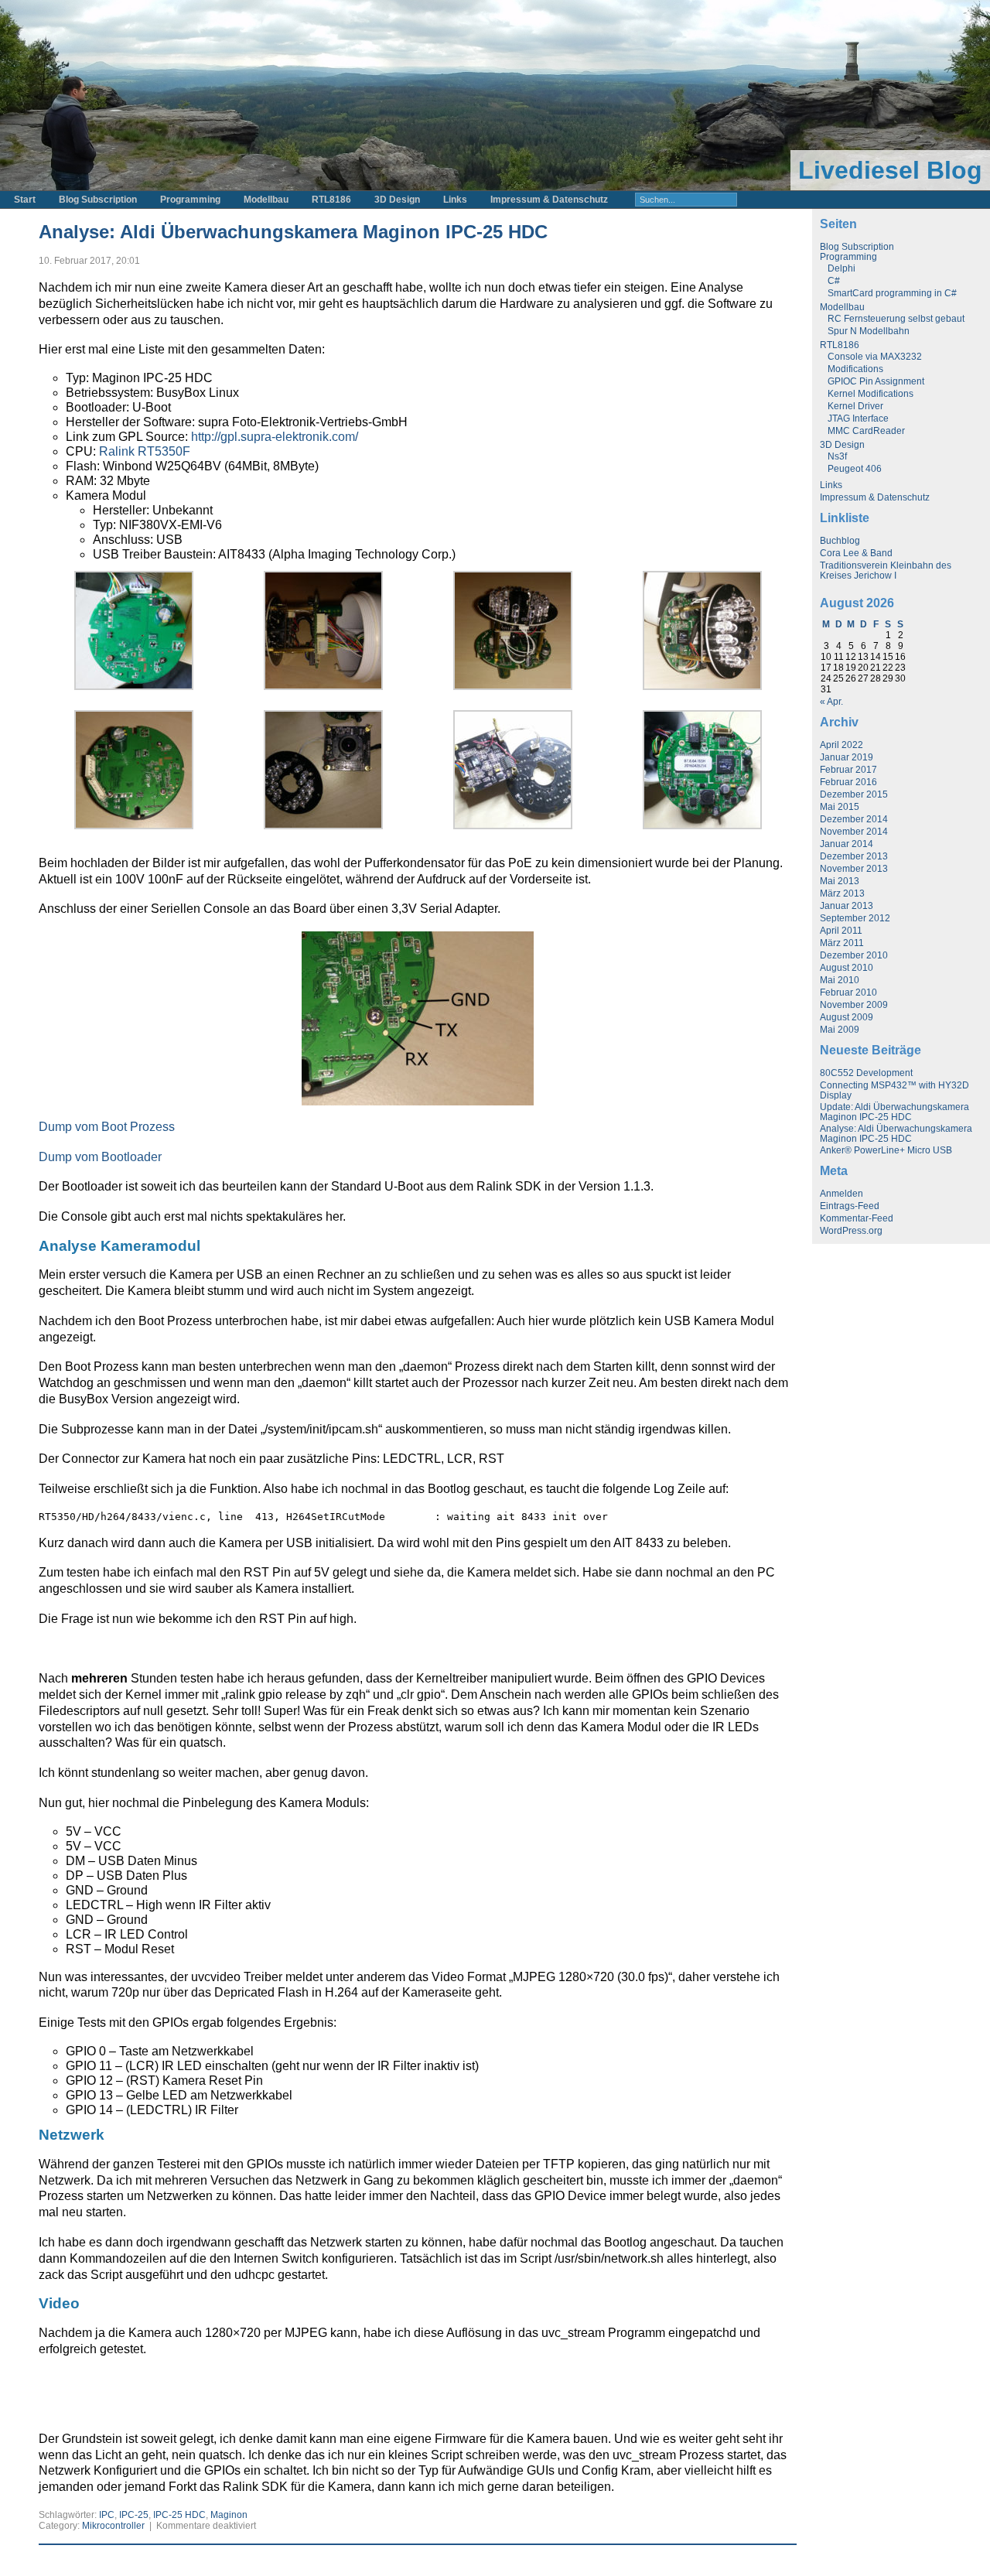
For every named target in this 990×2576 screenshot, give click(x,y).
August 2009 (847, 1017)
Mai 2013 (840, 881)
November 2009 (854, 1005)
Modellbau (266, 200)
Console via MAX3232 (875, 357)
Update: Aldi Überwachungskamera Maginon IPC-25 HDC (894, 1112)
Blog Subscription (98, 200)
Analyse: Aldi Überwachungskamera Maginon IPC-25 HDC (293, 232)
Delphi (841, 268)
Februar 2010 (848, 992)
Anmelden (841, 1194)
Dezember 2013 (854, 856)
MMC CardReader (866, 431)
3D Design (397, 200)
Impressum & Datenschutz (549, 200)
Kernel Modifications (871, 394)
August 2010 (847, 968)
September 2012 (855, 918)
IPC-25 (134, 2515)
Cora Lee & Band (856, 553)
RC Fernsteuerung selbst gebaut (896, 319)
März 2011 (842, 943)
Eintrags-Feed (850, 1206)
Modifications (855, 369)
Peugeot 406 (855, 469)
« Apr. (831, 702)
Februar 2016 (848, 782)
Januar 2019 (847, 757)
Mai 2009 (840, 1030)
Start (25, 200)
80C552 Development (866, 1073)
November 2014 (854, 832)
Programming (190, 200)
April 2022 (841, 745)
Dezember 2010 (854, 955)
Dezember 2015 (854, 794)
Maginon (229, 2515)
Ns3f (837, 456)
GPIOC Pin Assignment (876, 381)
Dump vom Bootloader (100, 1157)
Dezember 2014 (854, 819)
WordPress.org (851, 1231)
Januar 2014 (847, 844)
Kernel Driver (855, 406)
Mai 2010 (840, 980)
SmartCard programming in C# (892, 293)
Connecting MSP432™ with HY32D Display (894, 1090)
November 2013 (854, 869)
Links (455, 200)
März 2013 (842, 893)
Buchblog (840, 541)
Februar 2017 (848, 770)
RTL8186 (331, 200)
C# (834, 281)
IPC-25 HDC (179, 2515)
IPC (107, 2515)
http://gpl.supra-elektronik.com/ (275, 437)
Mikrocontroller (113, 2526)
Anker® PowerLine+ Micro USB (886, 1150)
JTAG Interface (858, 419)
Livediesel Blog (890, 170)
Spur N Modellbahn (869, 331)
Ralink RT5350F (145, 451)
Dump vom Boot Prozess (107, 1127)
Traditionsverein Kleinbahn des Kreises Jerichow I (886, 571)
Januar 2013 (847, 906)
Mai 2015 (840, 807)
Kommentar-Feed (857, 1218)
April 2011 (841, 931)
